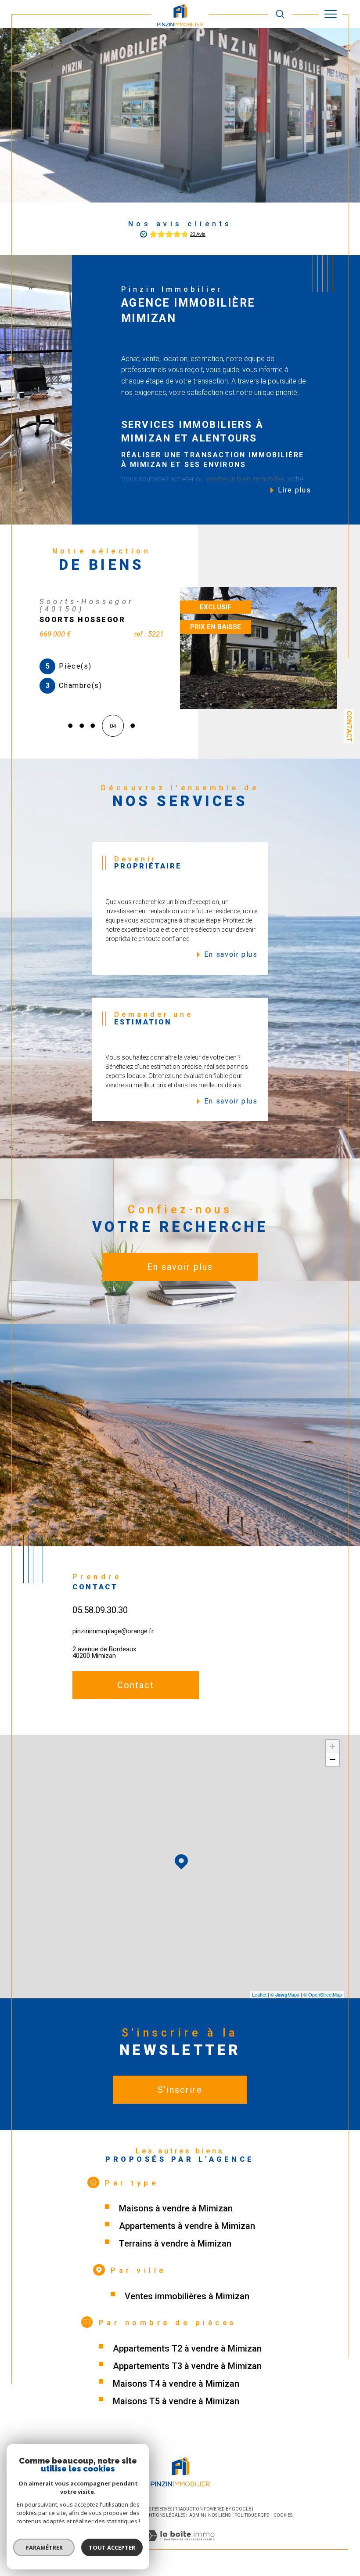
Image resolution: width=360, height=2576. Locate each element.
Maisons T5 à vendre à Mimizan (176, 2404)
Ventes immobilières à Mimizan (187, 2299)
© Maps (285, 1997)
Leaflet (259, 1997)
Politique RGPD (252, 2518)
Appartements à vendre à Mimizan (187, 2229)
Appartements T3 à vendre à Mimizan (187, 2369)
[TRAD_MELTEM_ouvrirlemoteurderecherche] (280, 14)
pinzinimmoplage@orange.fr (113, 1634)
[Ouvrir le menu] (331, 14)
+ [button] (333, 1749)
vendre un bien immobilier (245, 479)
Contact (349, 726)
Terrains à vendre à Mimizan (175, 2247)
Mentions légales (164, 2518)
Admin (197, 2518)
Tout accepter (112, 2547)
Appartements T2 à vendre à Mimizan (187, 2352)
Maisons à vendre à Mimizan (176, 2211)
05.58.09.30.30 (100, 1613)
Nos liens (219, 2518)
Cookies (283, 2518)
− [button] (333, 1763)
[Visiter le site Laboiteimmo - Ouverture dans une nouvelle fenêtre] (180, 2548)
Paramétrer (44, 2547)
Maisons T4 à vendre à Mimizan (176, 2387)
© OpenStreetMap (323, 1997)
